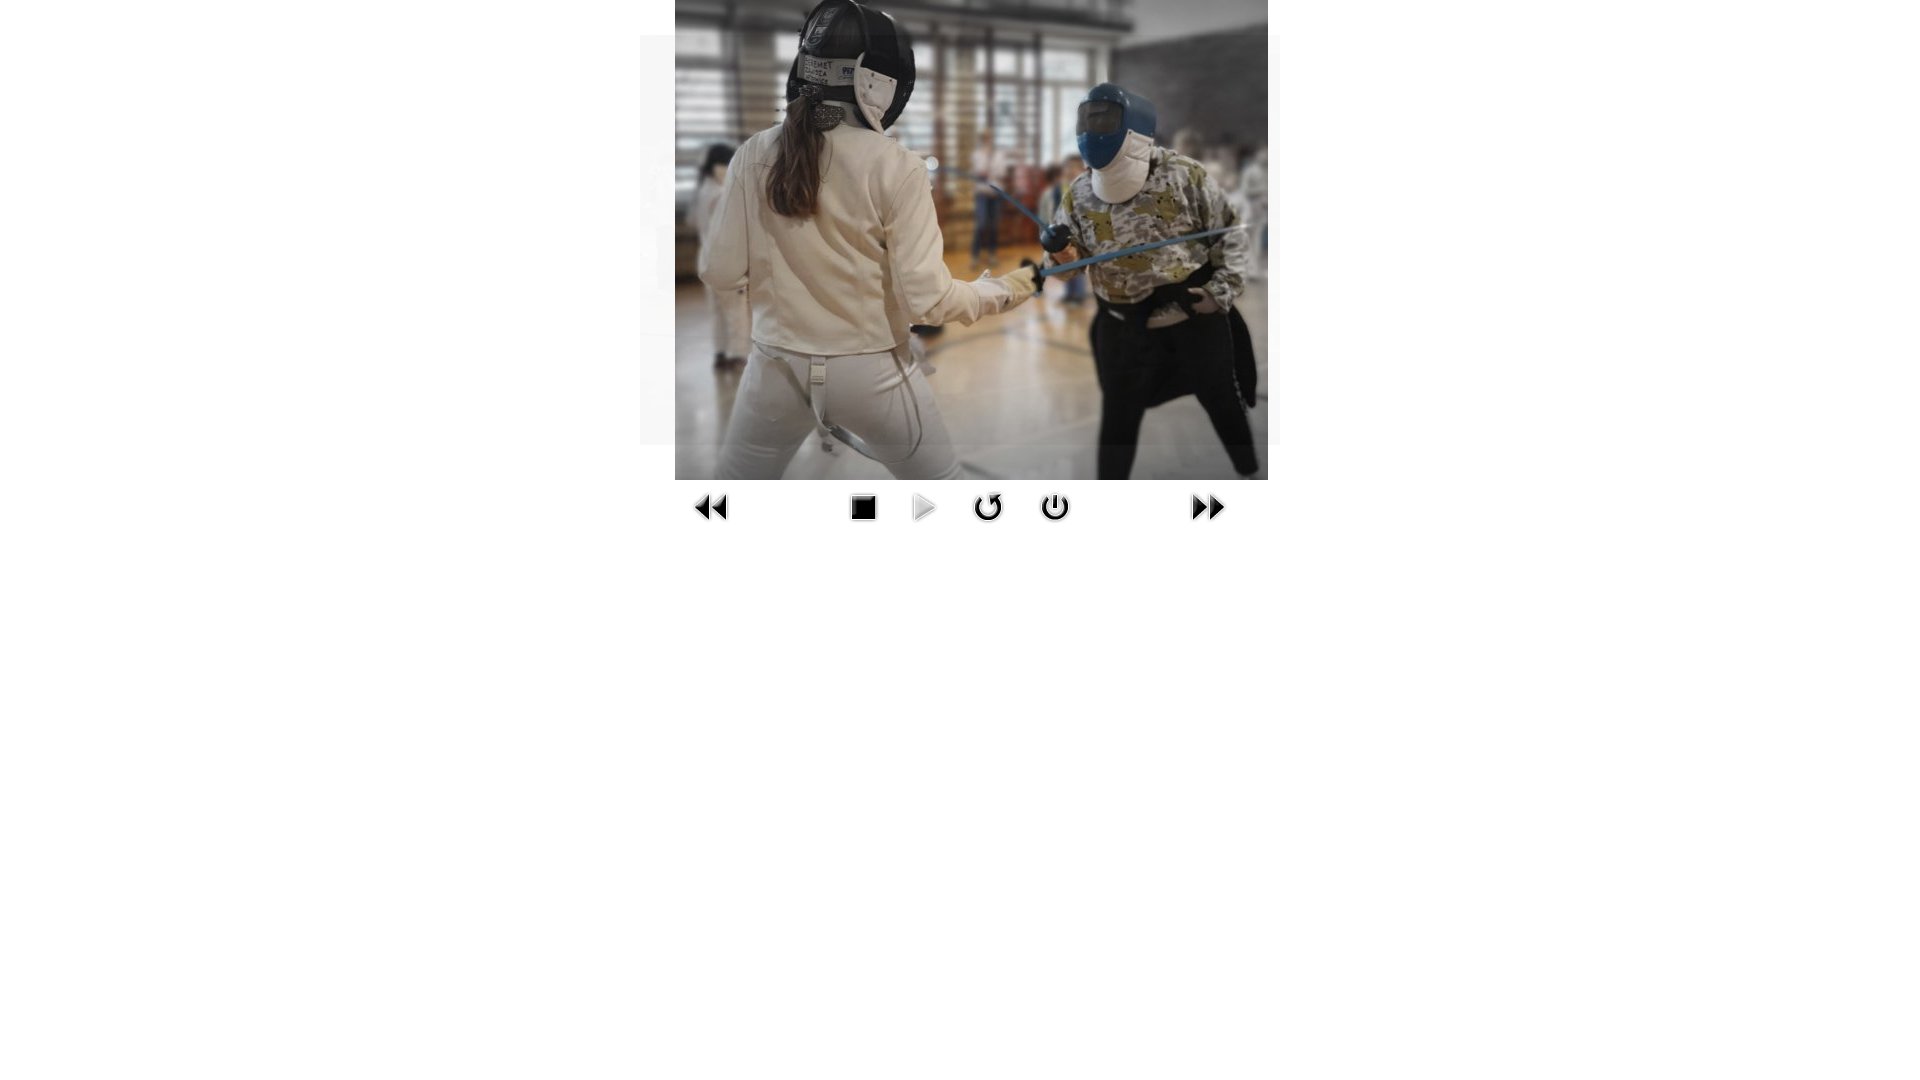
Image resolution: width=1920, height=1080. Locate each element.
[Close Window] (1055, 506)
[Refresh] (988, 506)
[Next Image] (1208, 506)
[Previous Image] (712, 506)
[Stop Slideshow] (863, 506)
